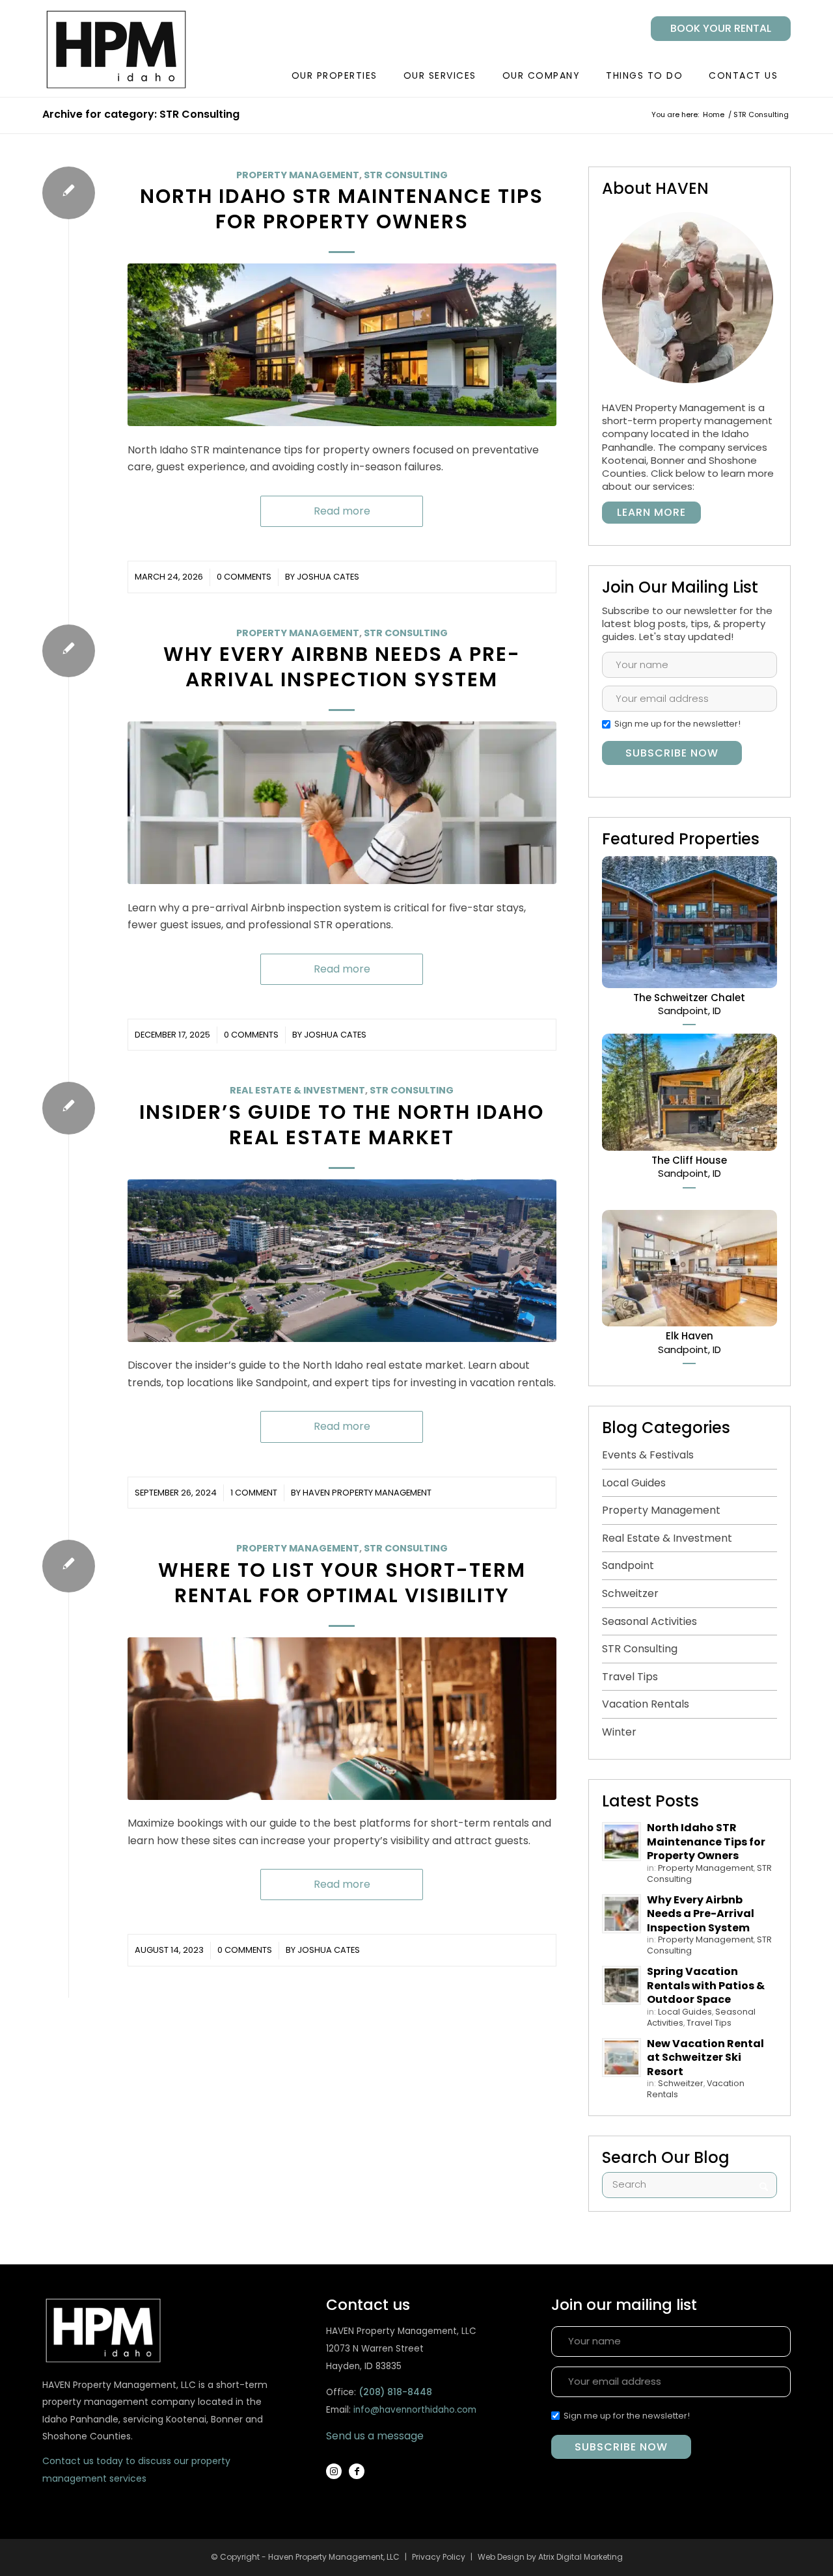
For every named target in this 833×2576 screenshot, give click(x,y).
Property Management (298, 175)
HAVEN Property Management (367, 1493)
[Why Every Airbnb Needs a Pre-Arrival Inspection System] (342, 803)
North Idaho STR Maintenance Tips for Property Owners (342, 209)
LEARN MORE (651, 512)
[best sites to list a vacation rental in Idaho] (342, 1719)
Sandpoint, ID (689, 1004)
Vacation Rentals (646, 1704)
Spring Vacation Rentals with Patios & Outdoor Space (706, 1985)
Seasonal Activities (649, 1621)
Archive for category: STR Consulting (141, 114)
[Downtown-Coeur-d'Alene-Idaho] (342, 1261)
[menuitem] (716, 29)
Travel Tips (630, 1677)
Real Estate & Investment (297, 1090)
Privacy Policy (439, 2557)
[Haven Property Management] (133, 49)
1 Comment (254, 1493)
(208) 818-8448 (395, 2392)
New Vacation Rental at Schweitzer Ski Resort (705, 2058)
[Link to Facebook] (357, 2471)
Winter (619, 1732)
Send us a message (375, 2436)
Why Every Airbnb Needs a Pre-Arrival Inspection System (342, 667)
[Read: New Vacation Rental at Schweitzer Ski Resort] (621, 2058)
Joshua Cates (328, 577)
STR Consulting (406, 175)
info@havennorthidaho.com (415, 2410)
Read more (342, 511)
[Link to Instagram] (334, 2471)
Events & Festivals (648, 1455)
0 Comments (244, 577)
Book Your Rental (721, 28)
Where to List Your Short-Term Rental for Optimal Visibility (342, 1583)
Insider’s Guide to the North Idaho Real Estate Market (342, 1125)
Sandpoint (628, 1565)
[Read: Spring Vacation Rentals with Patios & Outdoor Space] (621, 1985)
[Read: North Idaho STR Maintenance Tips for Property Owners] (621, 1842)
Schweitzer (630, 1593)
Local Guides (634, 1483)
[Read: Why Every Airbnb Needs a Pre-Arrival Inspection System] (621, 1914)
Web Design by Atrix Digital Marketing (550, 2557)
